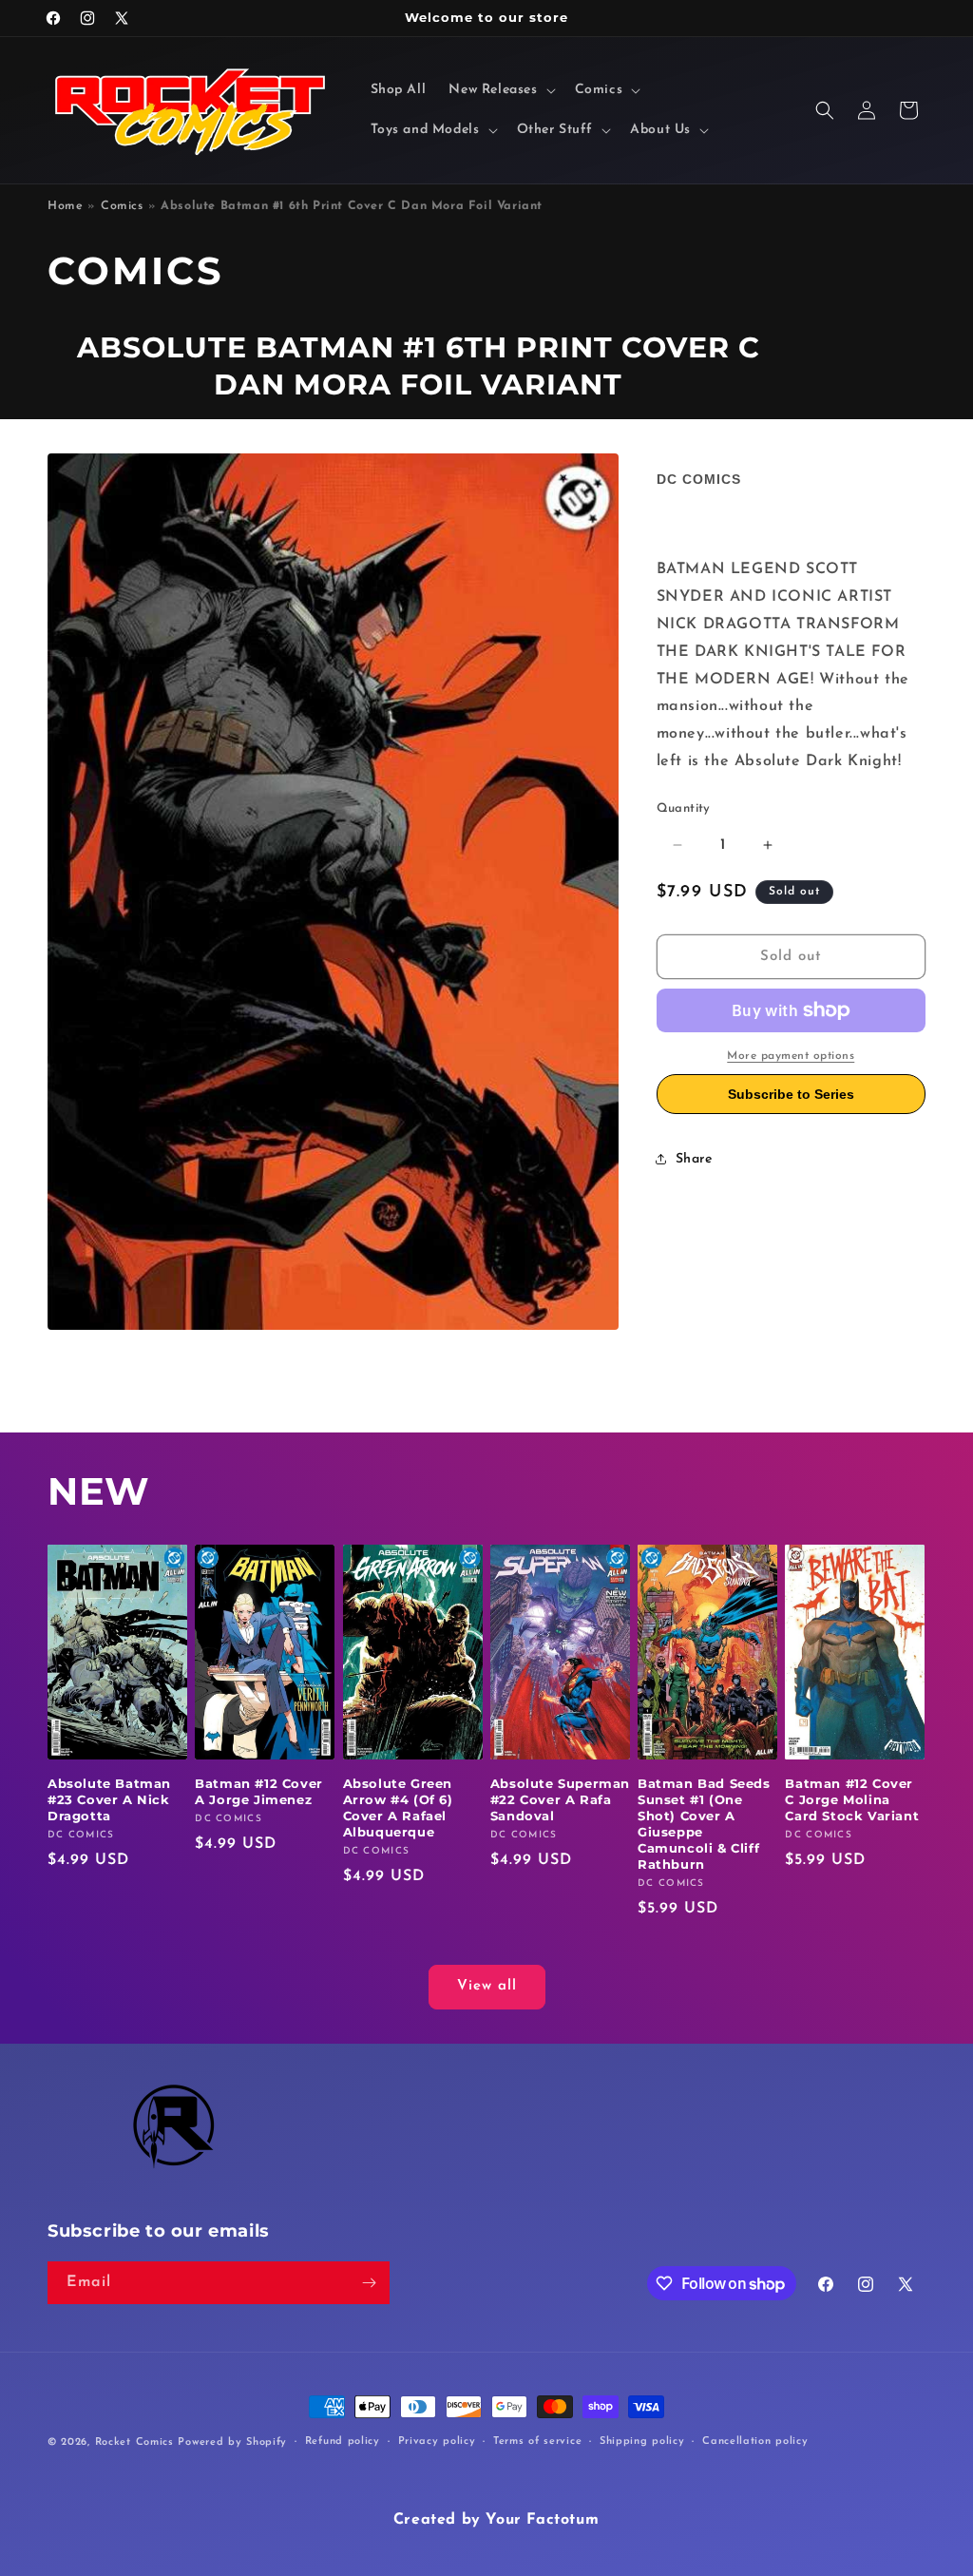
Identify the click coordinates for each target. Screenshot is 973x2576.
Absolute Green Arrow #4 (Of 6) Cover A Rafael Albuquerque (398, 1807)
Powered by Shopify (232, 2442)
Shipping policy (642, 2441)
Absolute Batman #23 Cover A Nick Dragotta (109, 1799)
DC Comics (699, 479)
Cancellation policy (755, 2441)
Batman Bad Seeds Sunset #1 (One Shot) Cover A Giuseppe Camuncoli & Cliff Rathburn (704, 1823)
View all (487, 1986)
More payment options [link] (791, 1056)
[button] (500, 90)
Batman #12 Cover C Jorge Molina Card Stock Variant (852, 1799)
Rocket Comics (134, 2442)
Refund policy (343, 2441)
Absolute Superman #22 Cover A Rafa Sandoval (560, 1799)
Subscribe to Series (791, 1094)
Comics (122, 206)
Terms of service (537, 2441)
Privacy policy (437, 2441)
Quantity (684, 808)
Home (65, 206)
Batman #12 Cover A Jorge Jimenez (259, 1791)
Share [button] (694, 1159)
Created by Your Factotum (496, 2520)
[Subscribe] (369, 2283)
